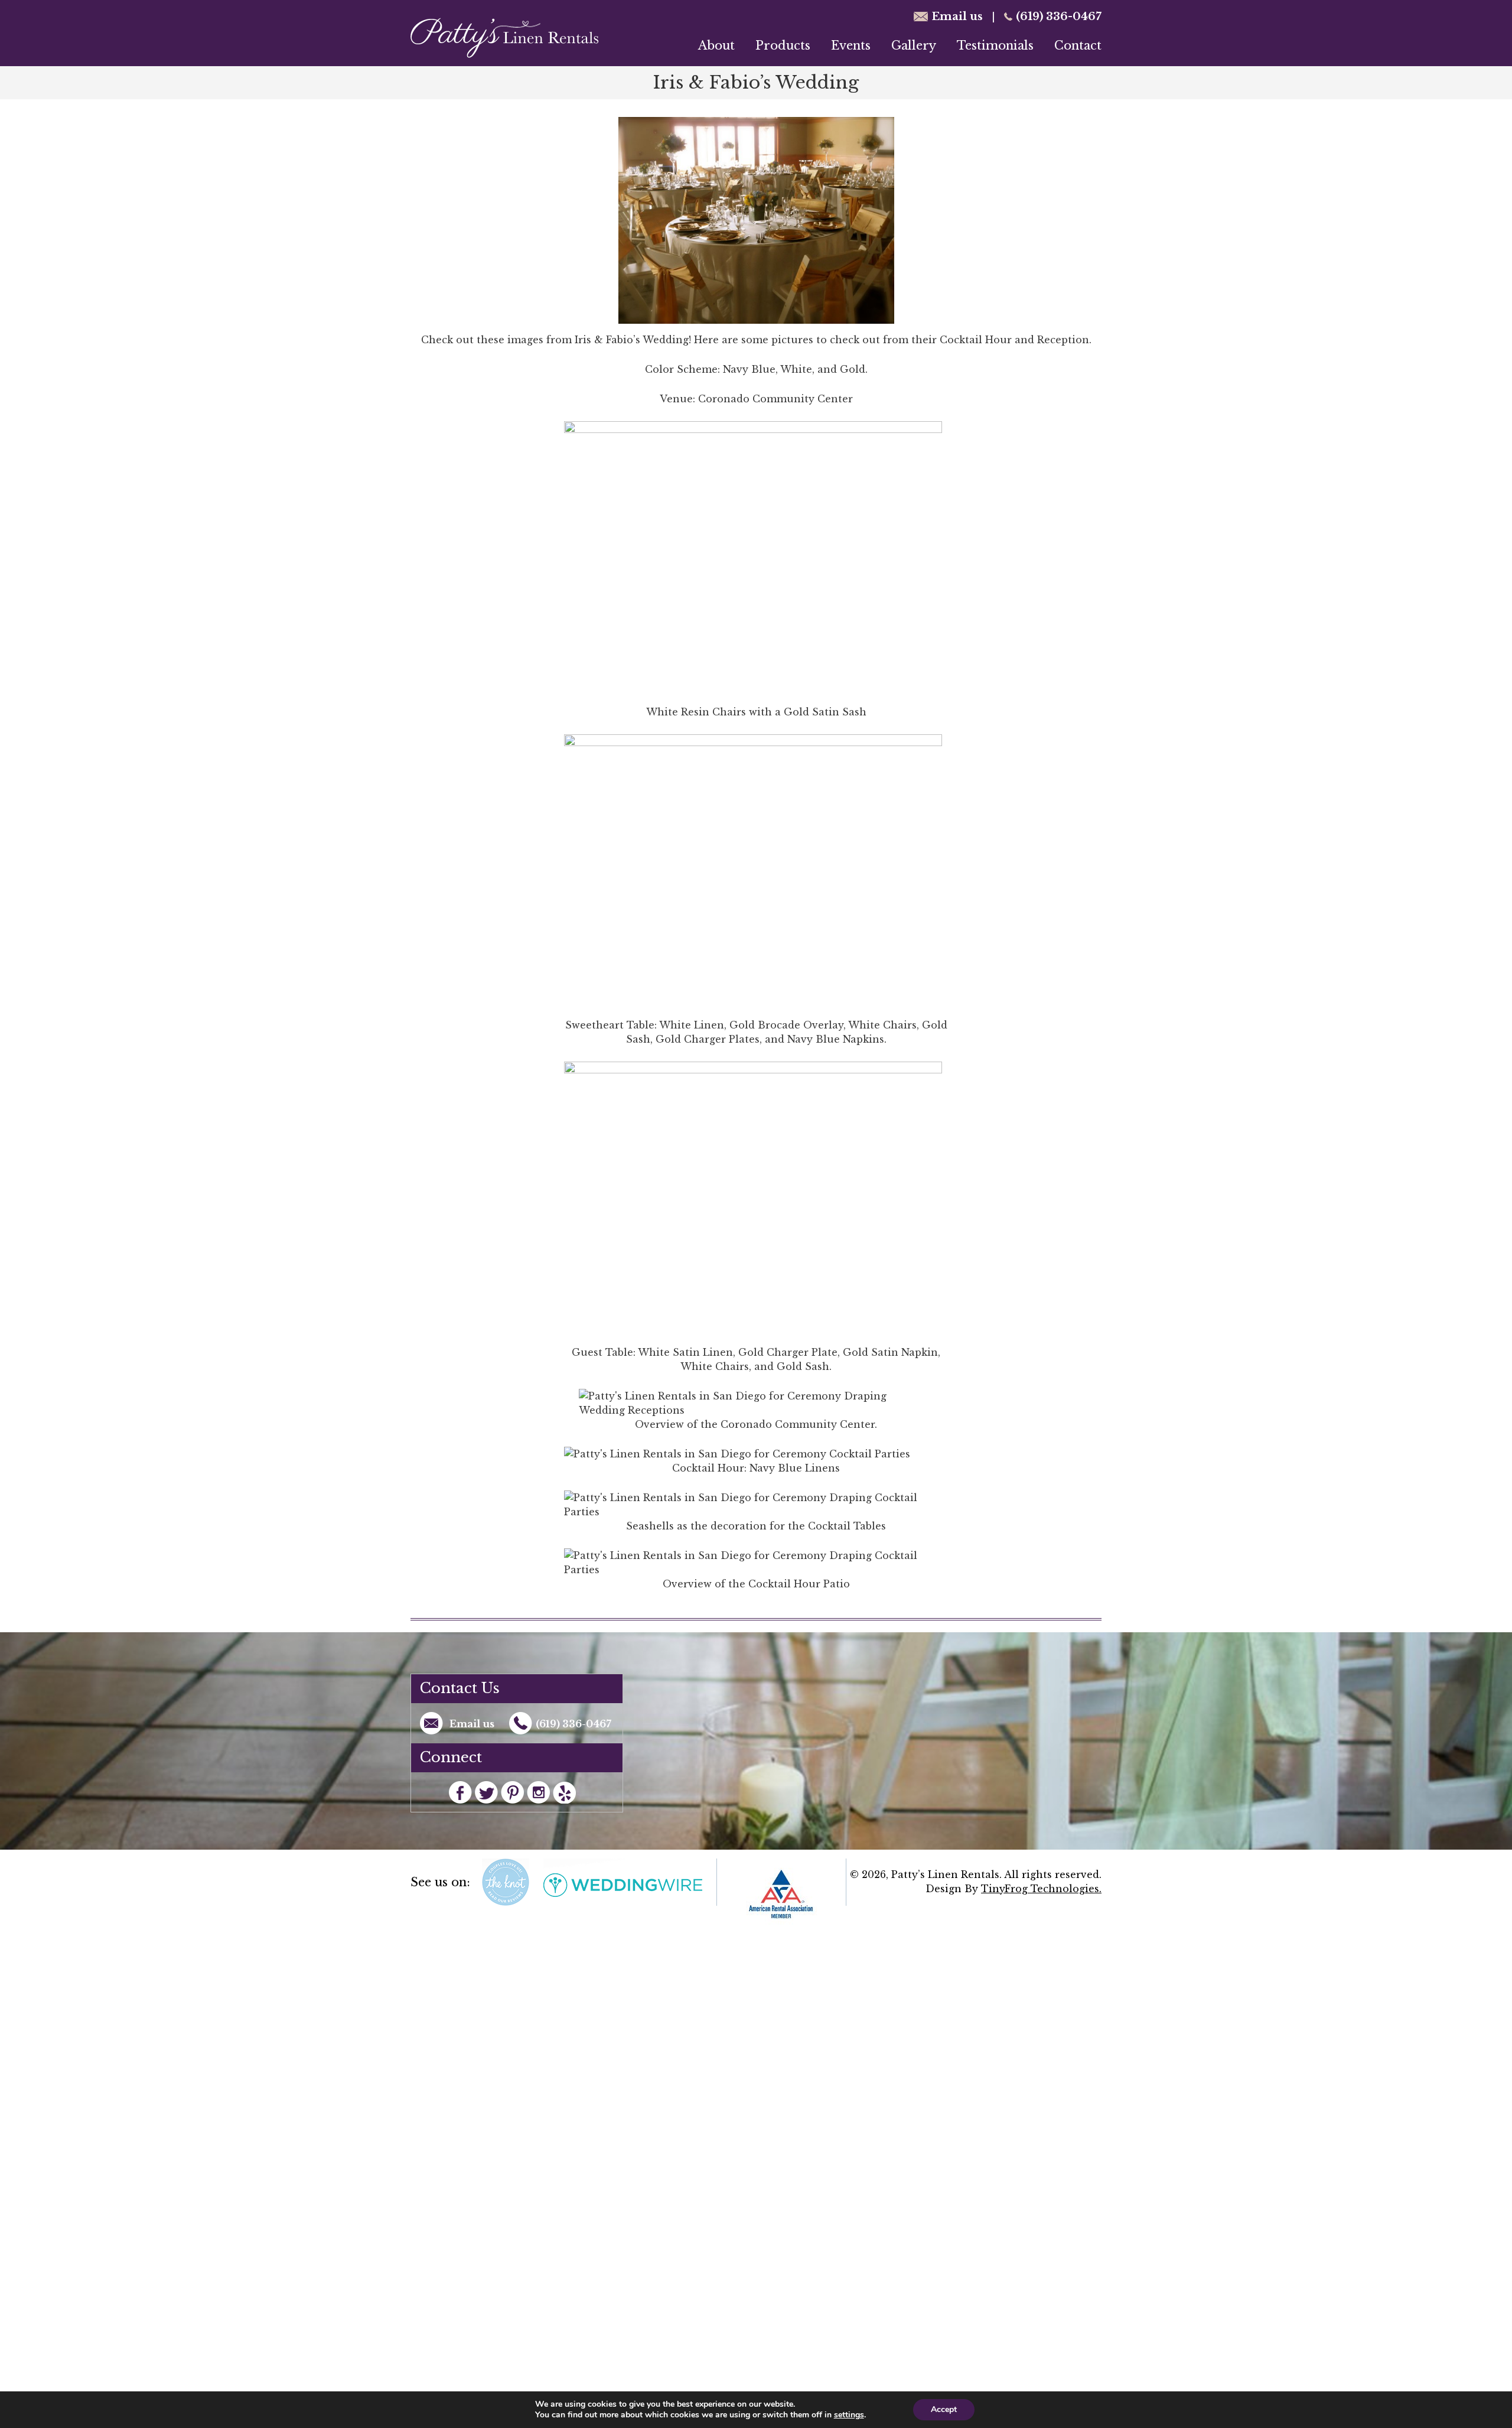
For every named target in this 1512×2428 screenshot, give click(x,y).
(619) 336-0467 (1059, 17)
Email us (957, 17)
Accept (944, 2409)
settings (849, 2415)
